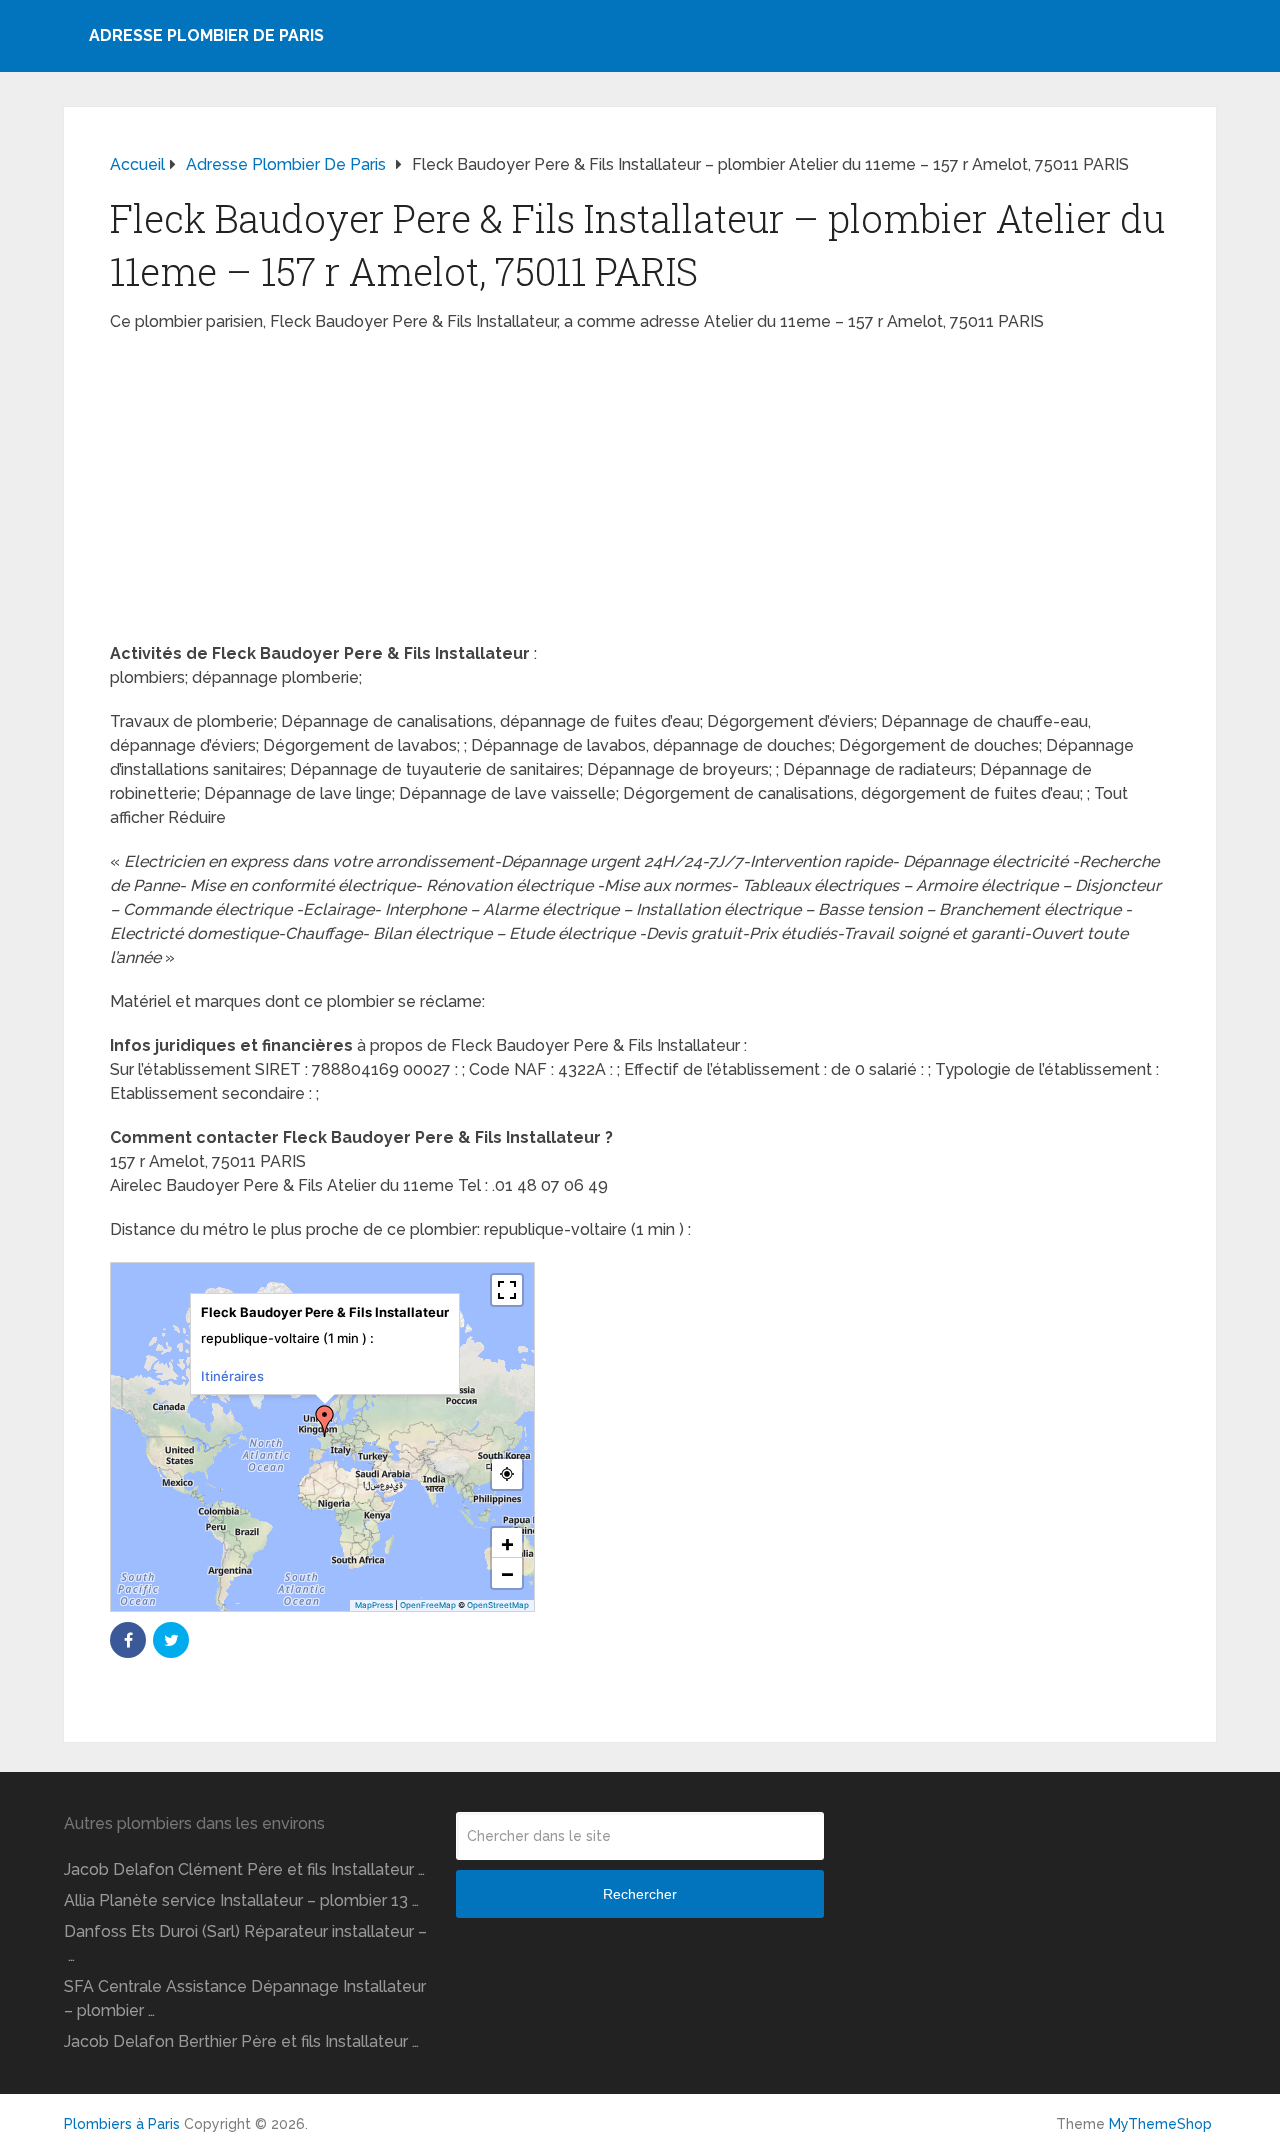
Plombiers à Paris (122, 2124)
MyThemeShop (1160, 2124)
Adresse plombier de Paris (206, 35)
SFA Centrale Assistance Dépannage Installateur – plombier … (245, 1998)
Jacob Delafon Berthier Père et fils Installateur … (241, 2041)
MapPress (374, 1605)
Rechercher (640, 1894)
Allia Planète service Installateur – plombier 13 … (241, 1900)
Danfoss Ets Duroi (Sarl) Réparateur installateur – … (245, 1943)
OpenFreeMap (428, 1605)
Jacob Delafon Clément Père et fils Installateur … (244, 1869)
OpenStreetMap (498, 1605)
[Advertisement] (640, 494)
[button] (325, 1421)
